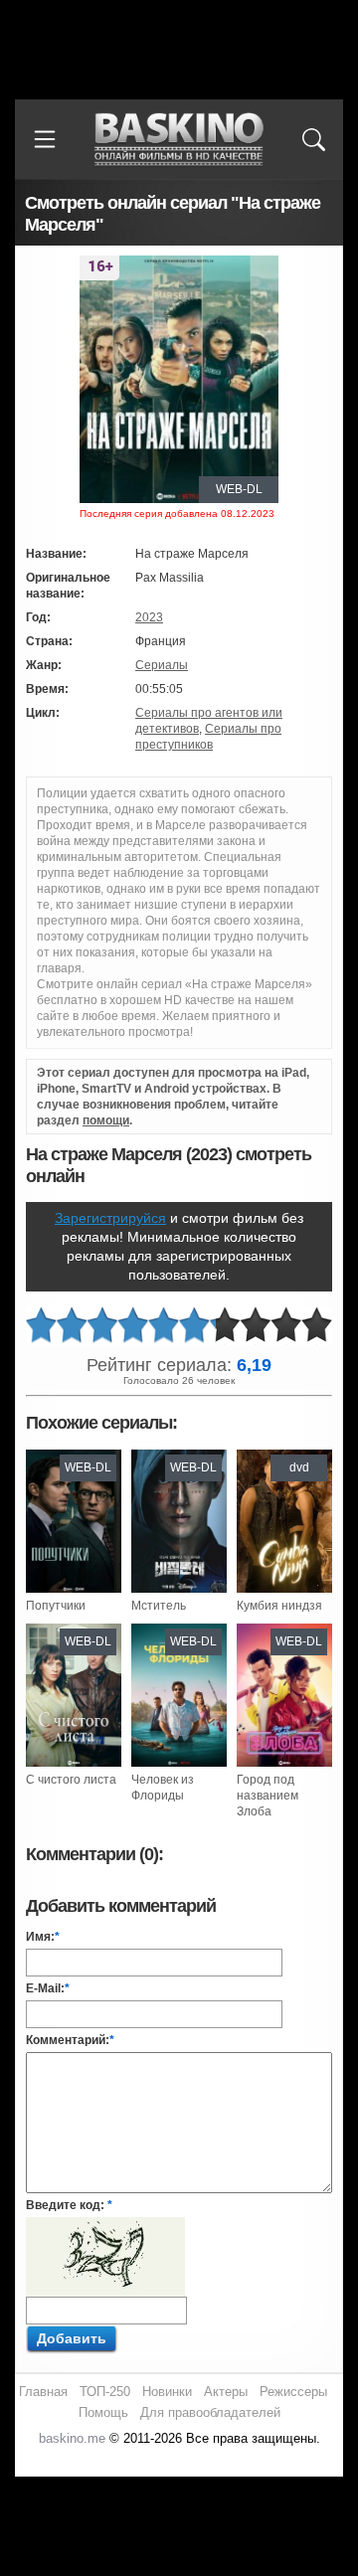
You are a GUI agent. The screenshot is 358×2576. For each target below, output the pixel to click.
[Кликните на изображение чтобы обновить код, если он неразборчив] (105, 2225)
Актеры (226, 2392)
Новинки (167, 2392)
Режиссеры (293, 2392)
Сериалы (162, 665)
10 (317, 1326)
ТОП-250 (105, 2392)
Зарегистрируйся (110, 1218)
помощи (106, 1120)
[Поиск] (313, 139)
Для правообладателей (210, 2412)
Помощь (103, 2412)
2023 (149, 617)
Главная (43, 2392)
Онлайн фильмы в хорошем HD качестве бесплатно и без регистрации (179, 140)
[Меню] (45, 139)
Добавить (72, 2338)
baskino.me (72, 2438)
